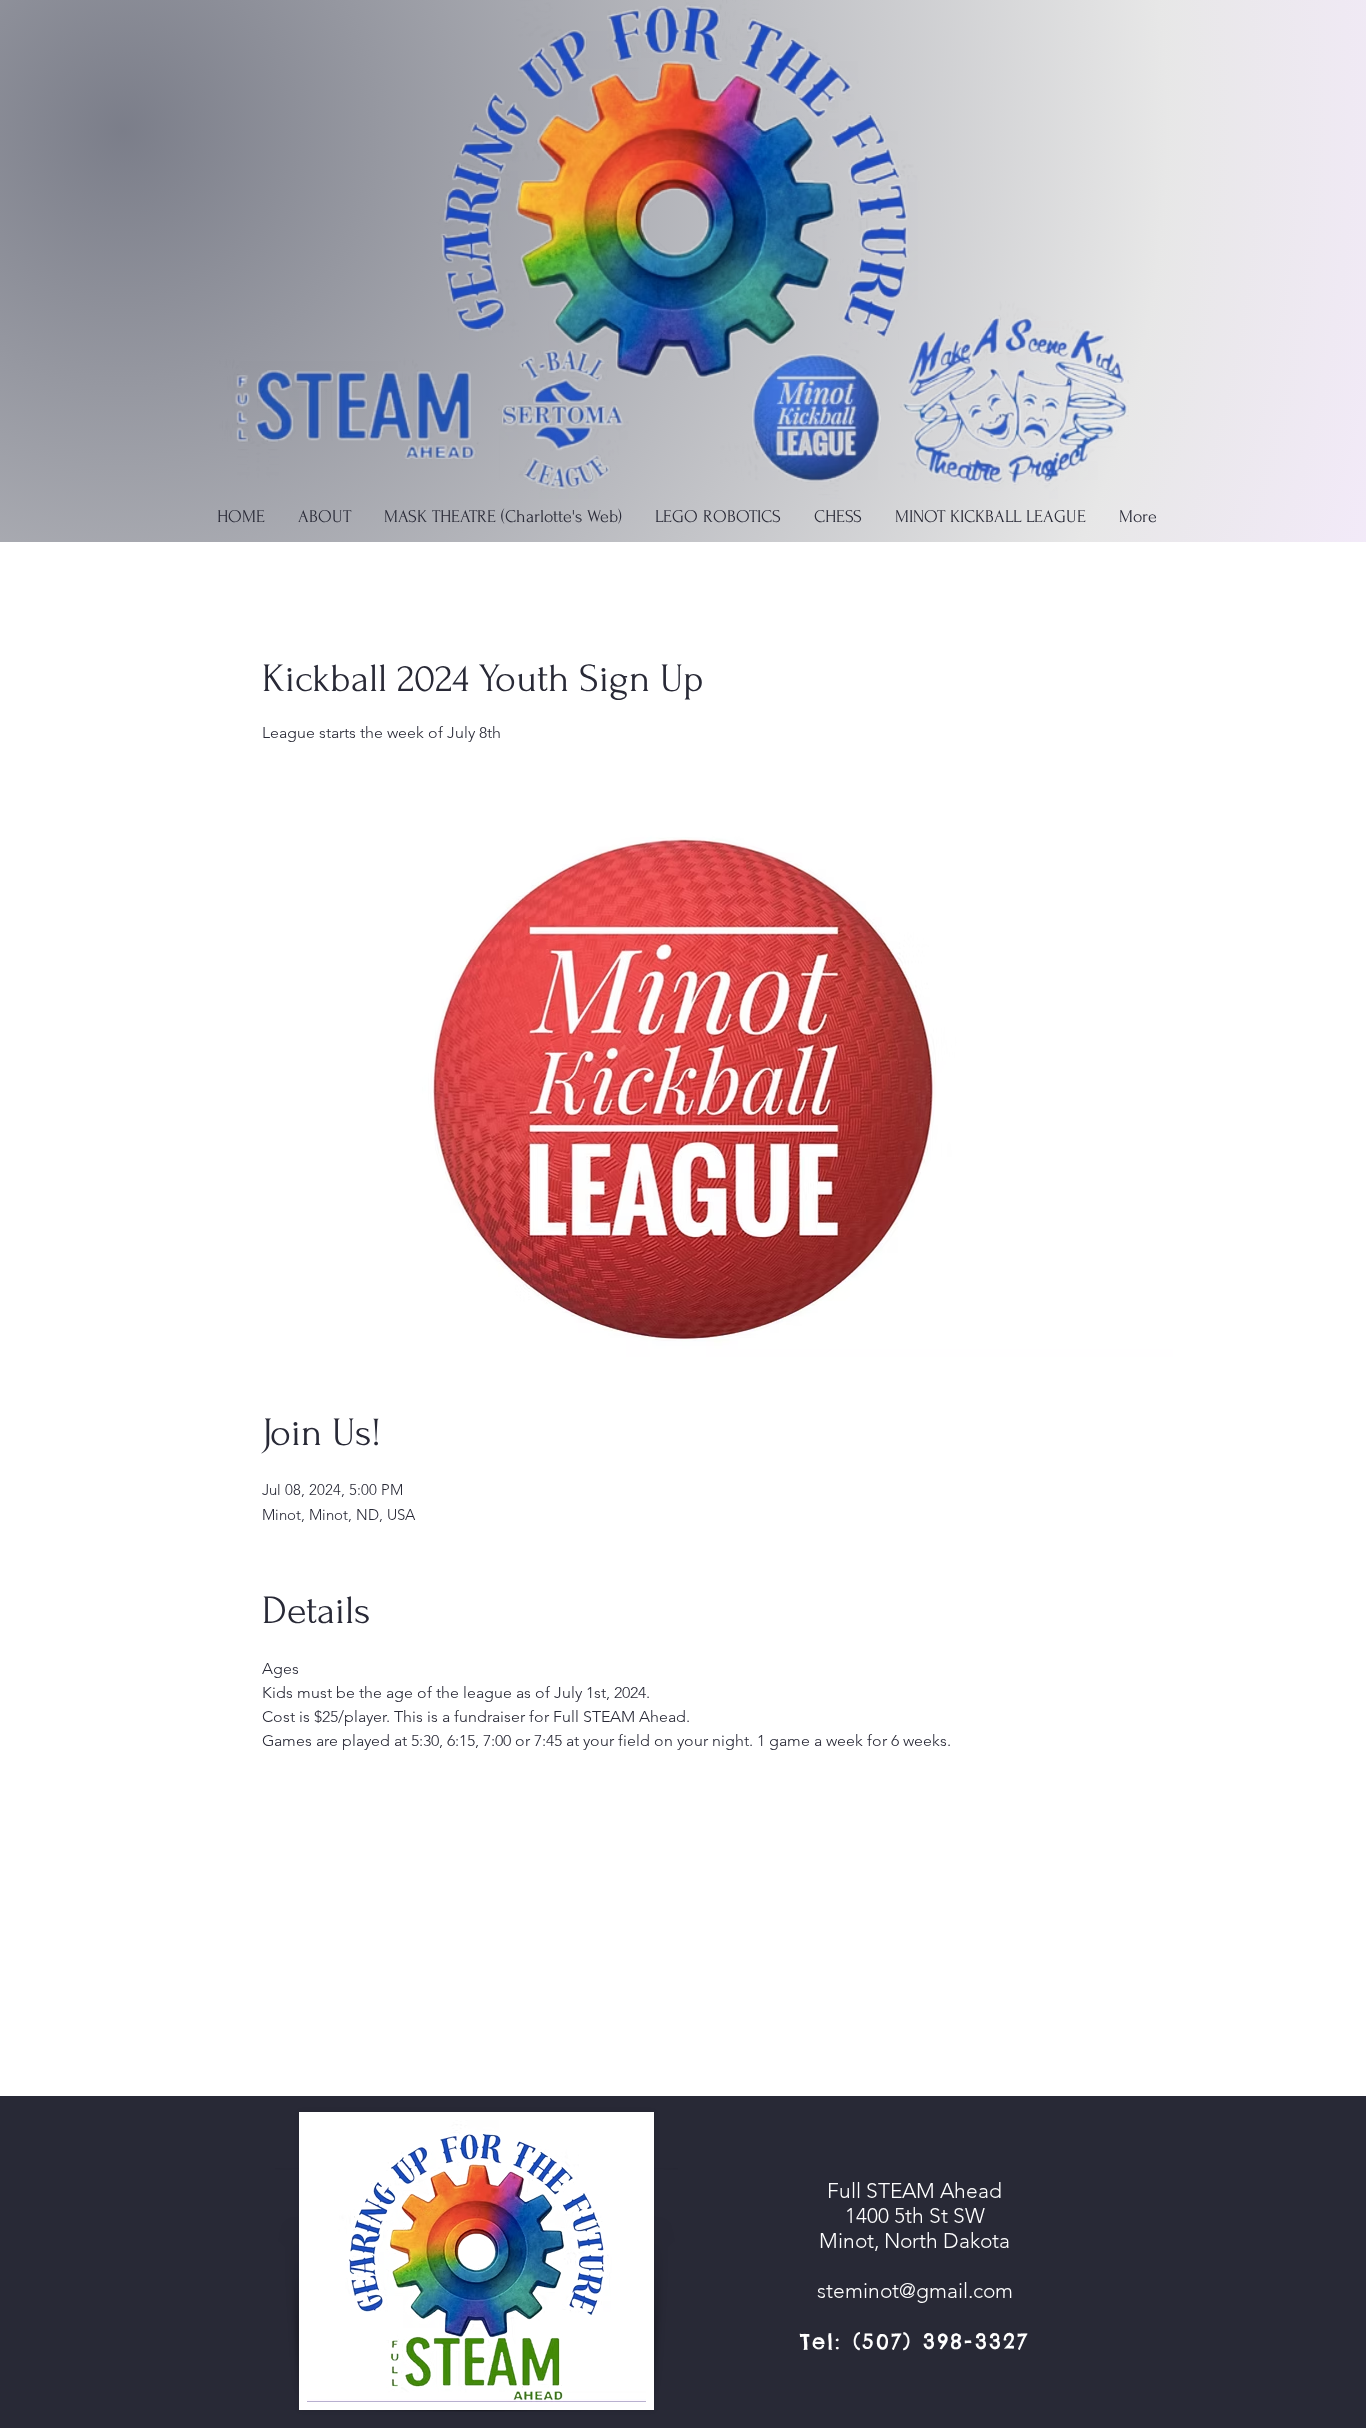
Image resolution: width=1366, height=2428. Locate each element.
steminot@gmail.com (915, 2290)
